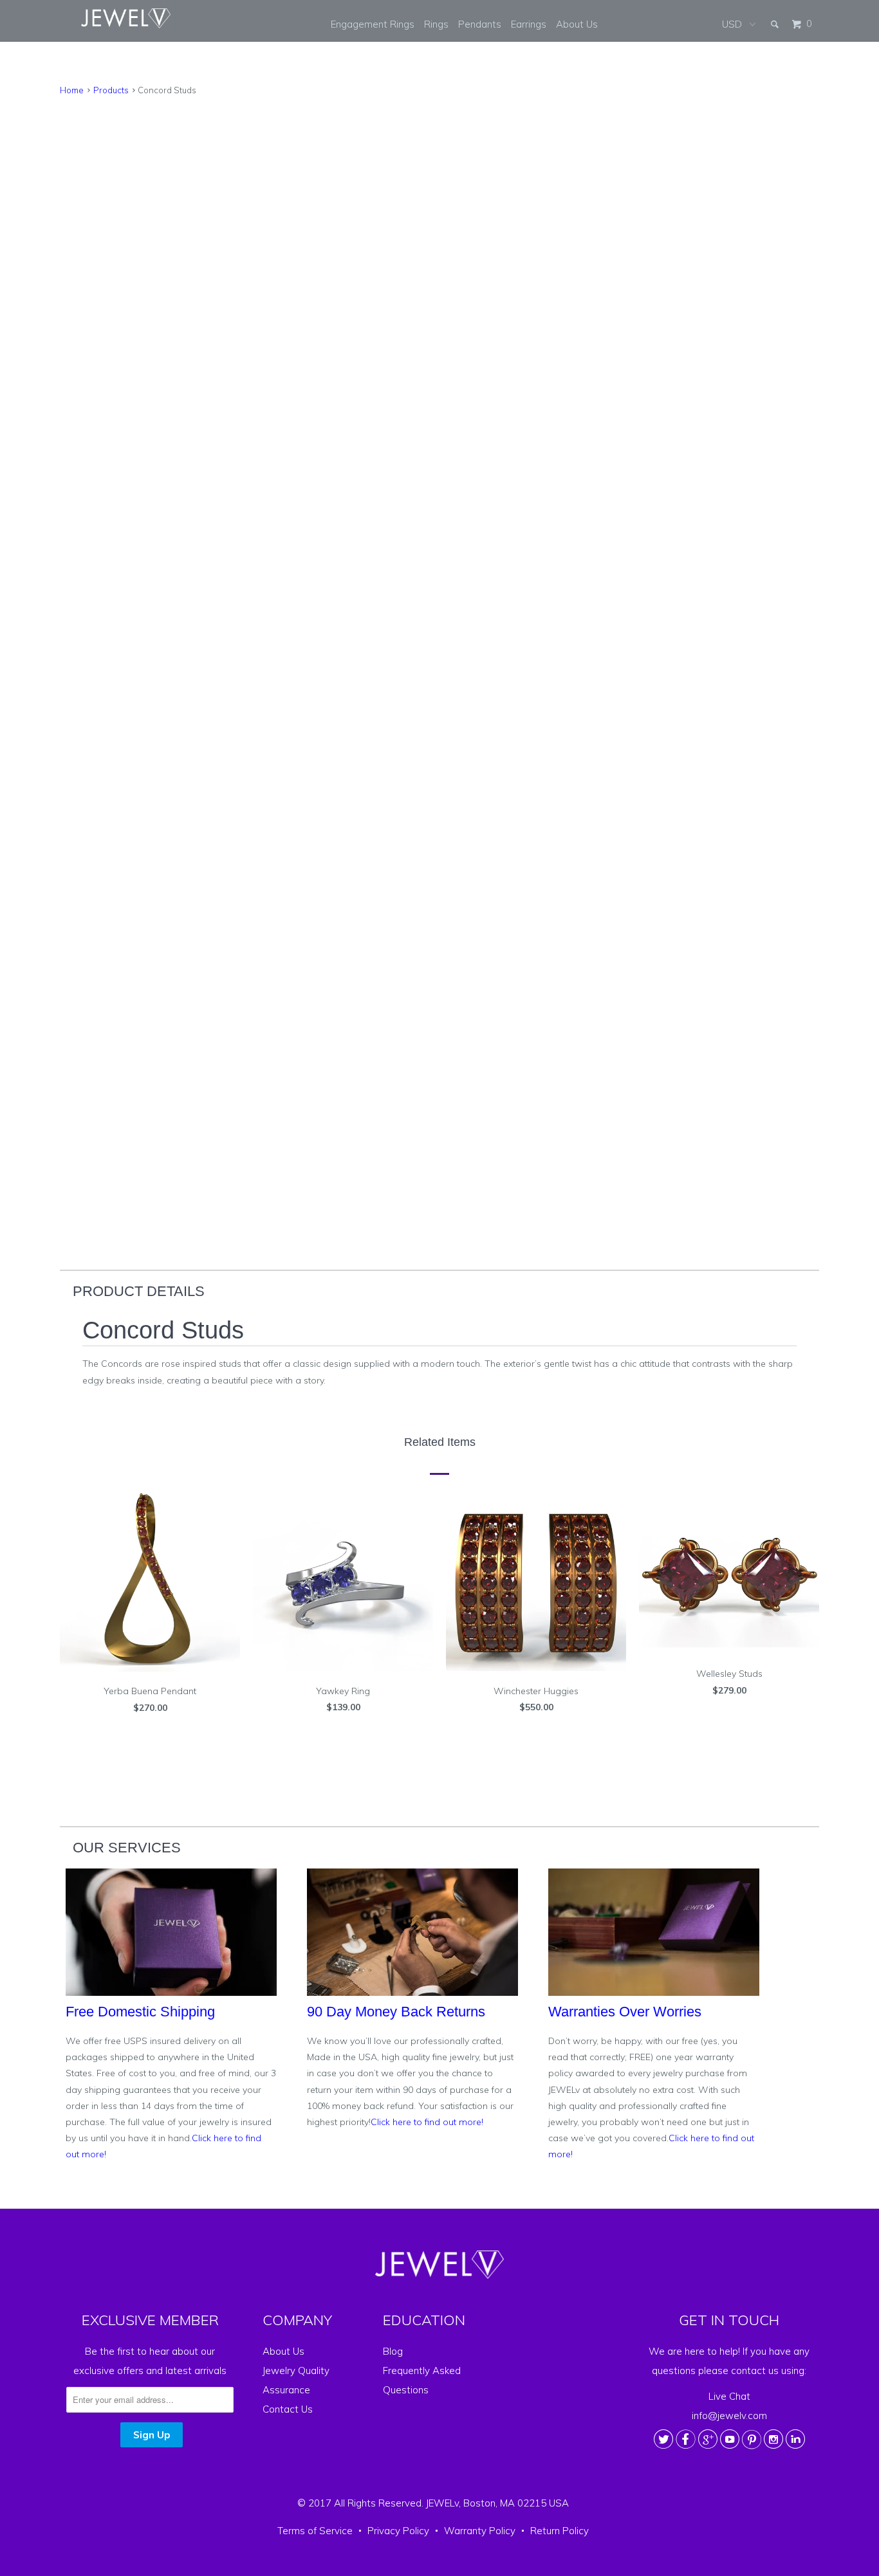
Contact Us (288, 2409)
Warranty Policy (480, 2531)
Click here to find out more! (427, 2122)
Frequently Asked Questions (422, 2380)
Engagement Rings (373, 24)
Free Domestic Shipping (140, 2012)
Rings (436, 24)
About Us (577, 24)
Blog (393, 2351)
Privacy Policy (398, 2531)
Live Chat (729, 2396)
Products (111, 90)
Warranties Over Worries (625, 2012)
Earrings (529, 24)
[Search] (776, 24)
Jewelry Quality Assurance (296, 2380)
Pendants (480, 24)
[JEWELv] (126, 18)
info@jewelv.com (729, 2416)
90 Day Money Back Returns (396, 2012)
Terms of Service (315, 2531)
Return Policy (560, 2531)
